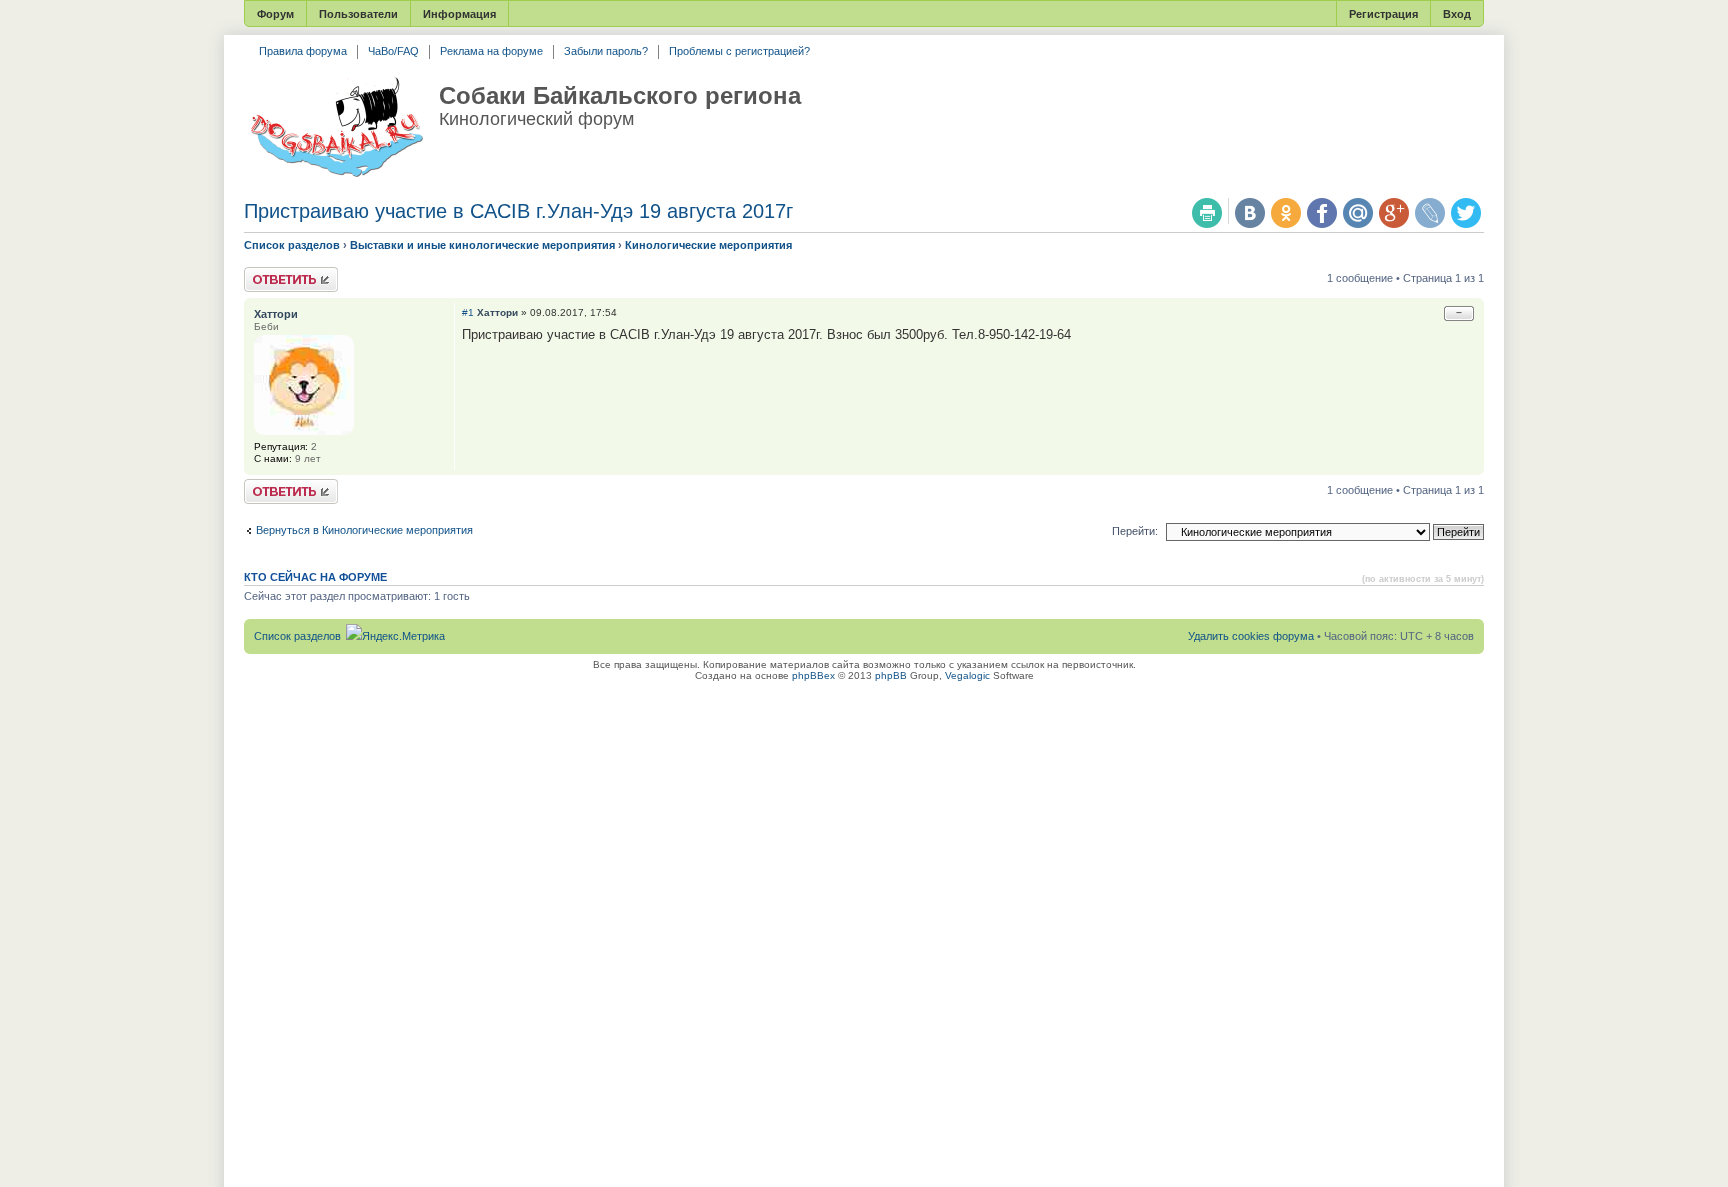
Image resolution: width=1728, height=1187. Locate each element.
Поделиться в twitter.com (1466, 213)
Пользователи (358, 14)
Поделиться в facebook (1322, 213)
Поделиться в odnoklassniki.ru (1286, 213)
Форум (275, 14)
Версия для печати (1207, 213)
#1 (468, 312)
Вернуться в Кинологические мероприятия (364, 530)
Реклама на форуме (491, 51)
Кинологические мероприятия (708, 245)
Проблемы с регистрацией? (739, 51)
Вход (1457, 14)
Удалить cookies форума (1251, 636)
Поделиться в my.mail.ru (1358, 213)
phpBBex (813, 675)
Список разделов (292, 245)
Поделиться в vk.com (1250, 213)
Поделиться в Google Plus (1394, 213)
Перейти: (1135, 531)
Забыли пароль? (606, 51)
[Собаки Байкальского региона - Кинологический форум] (336, 128)
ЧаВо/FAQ (393, 51)
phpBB (891, 675)
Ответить (268, 273)
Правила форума (303, 51)
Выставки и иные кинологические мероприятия (482, 245)
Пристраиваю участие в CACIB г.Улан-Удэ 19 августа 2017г (518, 211)
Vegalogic (967, 675)
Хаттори (497, 312)
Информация (459, 14)
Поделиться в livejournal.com (1430, 213)
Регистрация (1383, 14)
